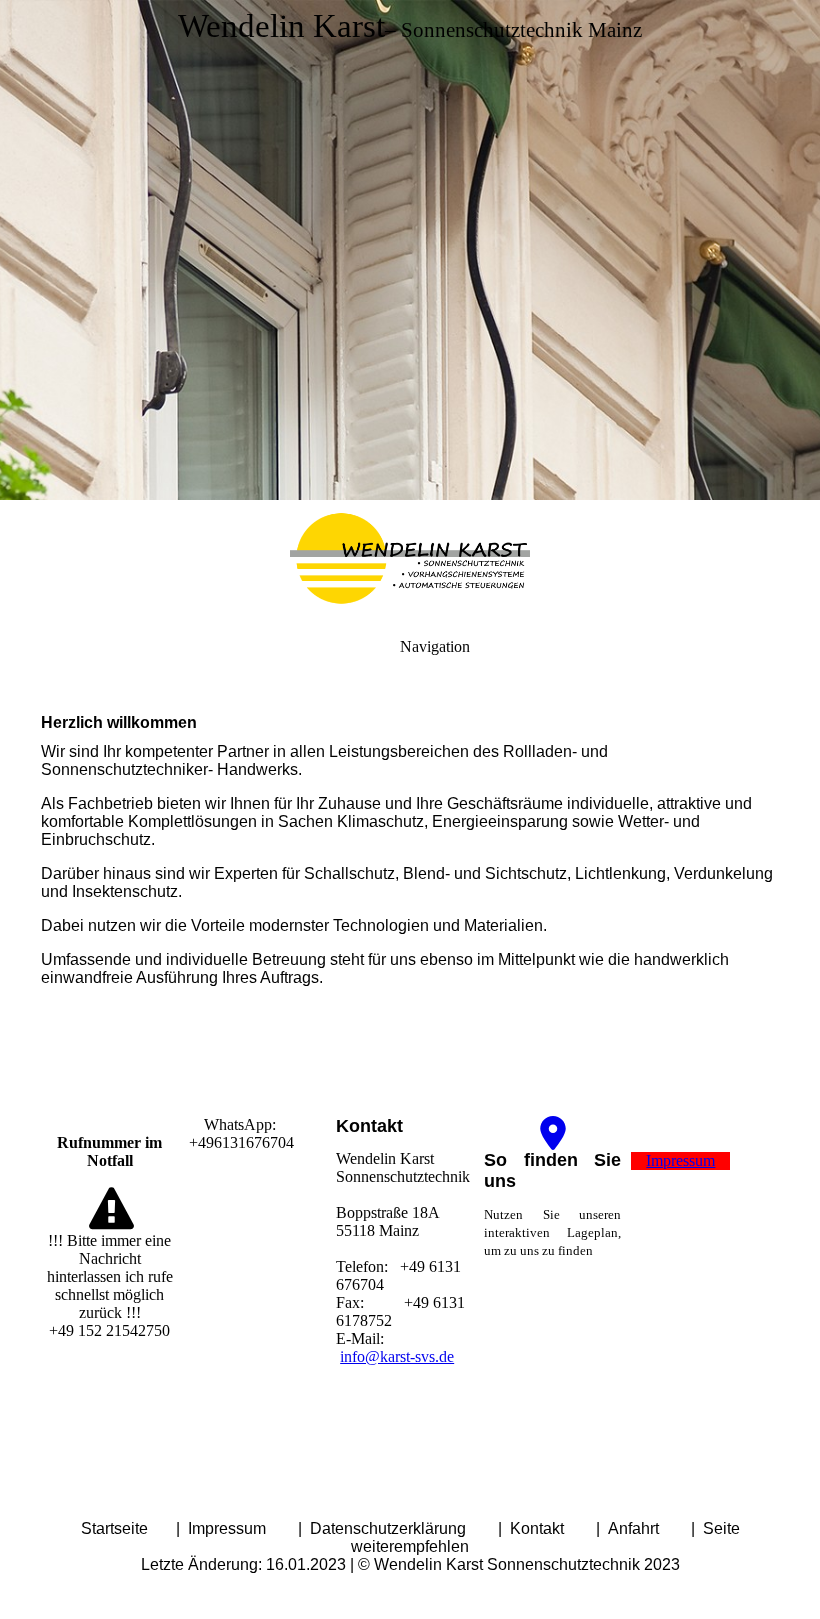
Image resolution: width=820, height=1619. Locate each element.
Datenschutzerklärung (390, 1528)
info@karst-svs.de (397, 1356)
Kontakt (537, 1528)
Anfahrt (633, 1528)
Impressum (229, 1528)
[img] (410, 250)
